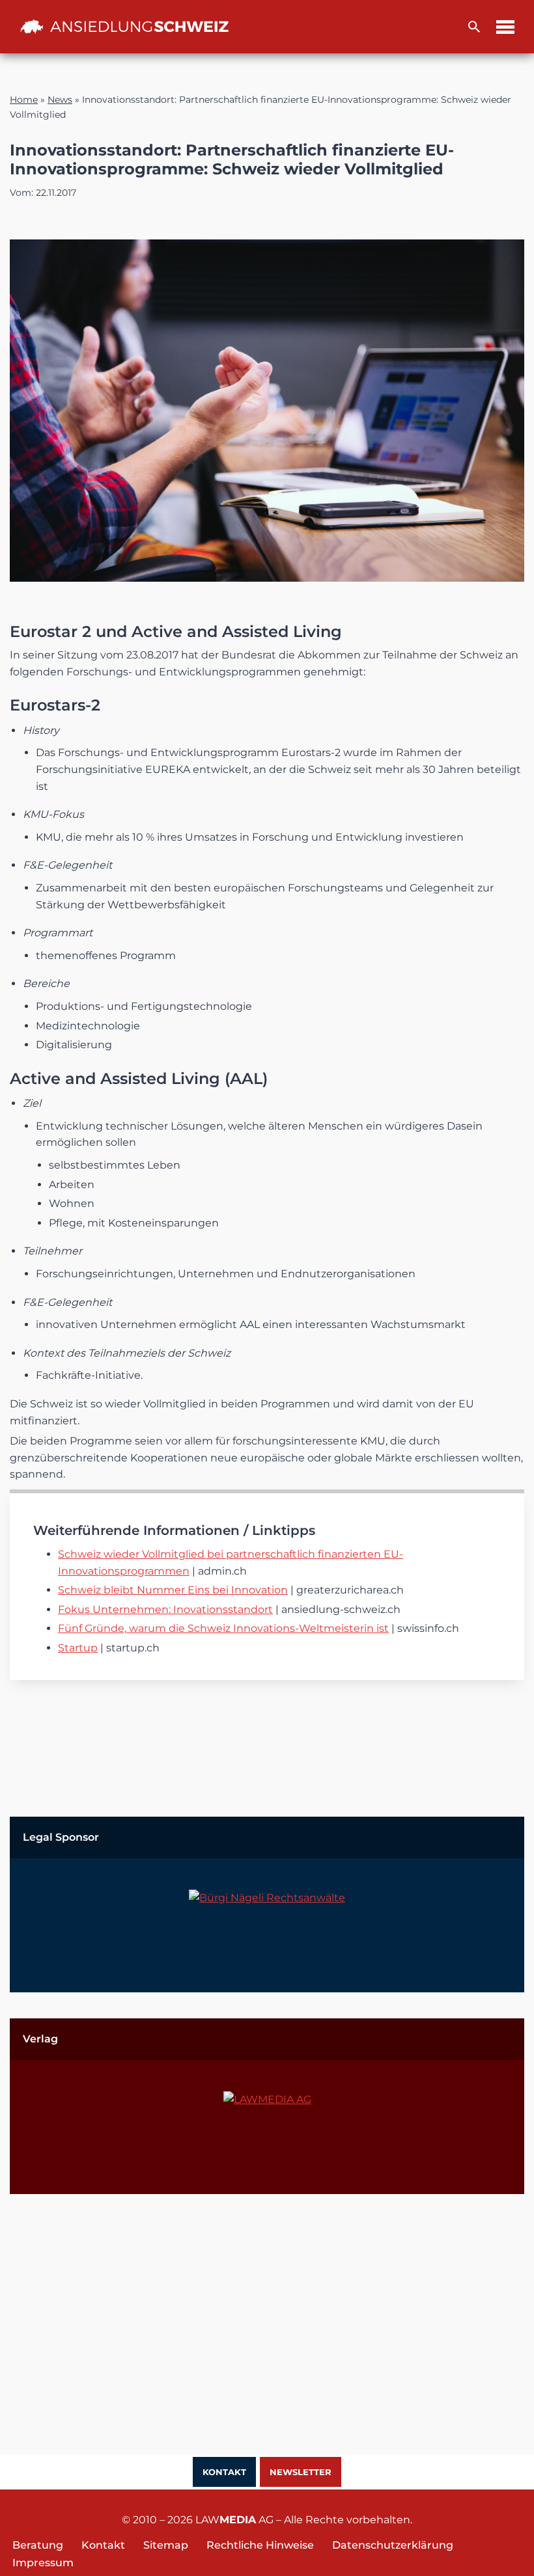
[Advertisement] (267, 2311)
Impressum (43, 2563)
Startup (78, 1648)
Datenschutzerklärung (393, 2545)
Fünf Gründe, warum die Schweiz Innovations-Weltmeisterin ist (223, 1628)
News (60, 100)
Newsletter (301, 2472)
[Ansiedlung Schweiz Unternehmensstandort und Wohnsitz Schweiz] (124, 27)
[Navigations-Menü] (505, 27)
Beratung (38, 2545)
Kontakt (224, 2472)
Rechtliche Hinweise (260, 2545)
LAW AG (234, 2520)
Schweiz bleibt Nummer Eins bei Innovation (173, 1590)
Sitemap (166, 2545)
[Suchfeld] (474, 27)
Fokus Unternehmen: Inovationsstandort (165, 1609)
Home (24, 100)
